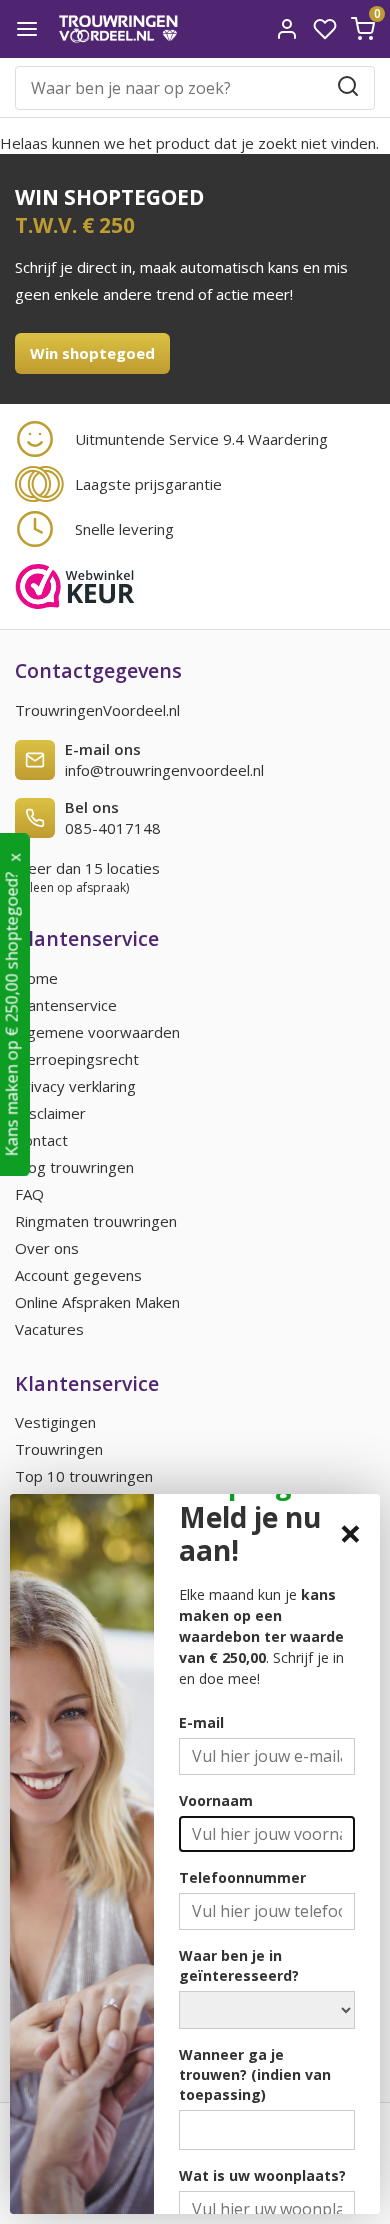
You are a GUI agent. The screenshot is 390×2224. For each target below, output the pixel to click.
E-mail (201, 1722)
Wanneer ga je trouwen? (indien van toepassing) (255, 2074)
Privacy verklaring (75, 1086)
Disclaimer (50, 1113)
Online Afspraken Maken (97, 1302)
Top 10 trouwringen (84, 1476)
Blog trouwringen (74, 1167)
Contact (41, 1140)
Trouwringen (59, 1449)
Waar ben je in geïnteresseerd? (239, 1965)
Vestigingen (55, 1422)
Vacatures (49, 1329)
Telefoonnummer (242, 1877)
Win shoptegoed (92, 353)
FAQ (29, 1194)
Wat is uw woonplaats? (262, 2175)
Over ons (47, 1248)
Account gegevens (78, 1275)
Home (36, 978)
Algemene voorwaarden (97, 1032)
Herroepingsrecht (77, 1059)
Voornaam (216, 1800)
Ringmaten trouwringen (96, 1221)
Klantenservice (66, 1005)
